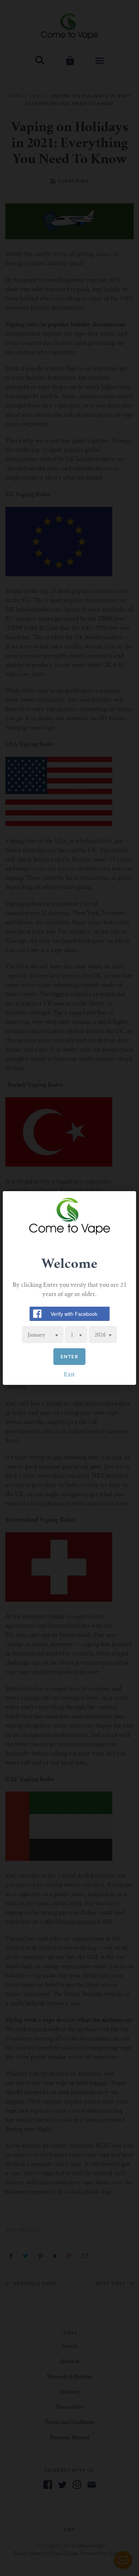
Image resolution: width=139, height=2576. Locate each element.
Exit (69, 1375)
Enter (69, 1357)
